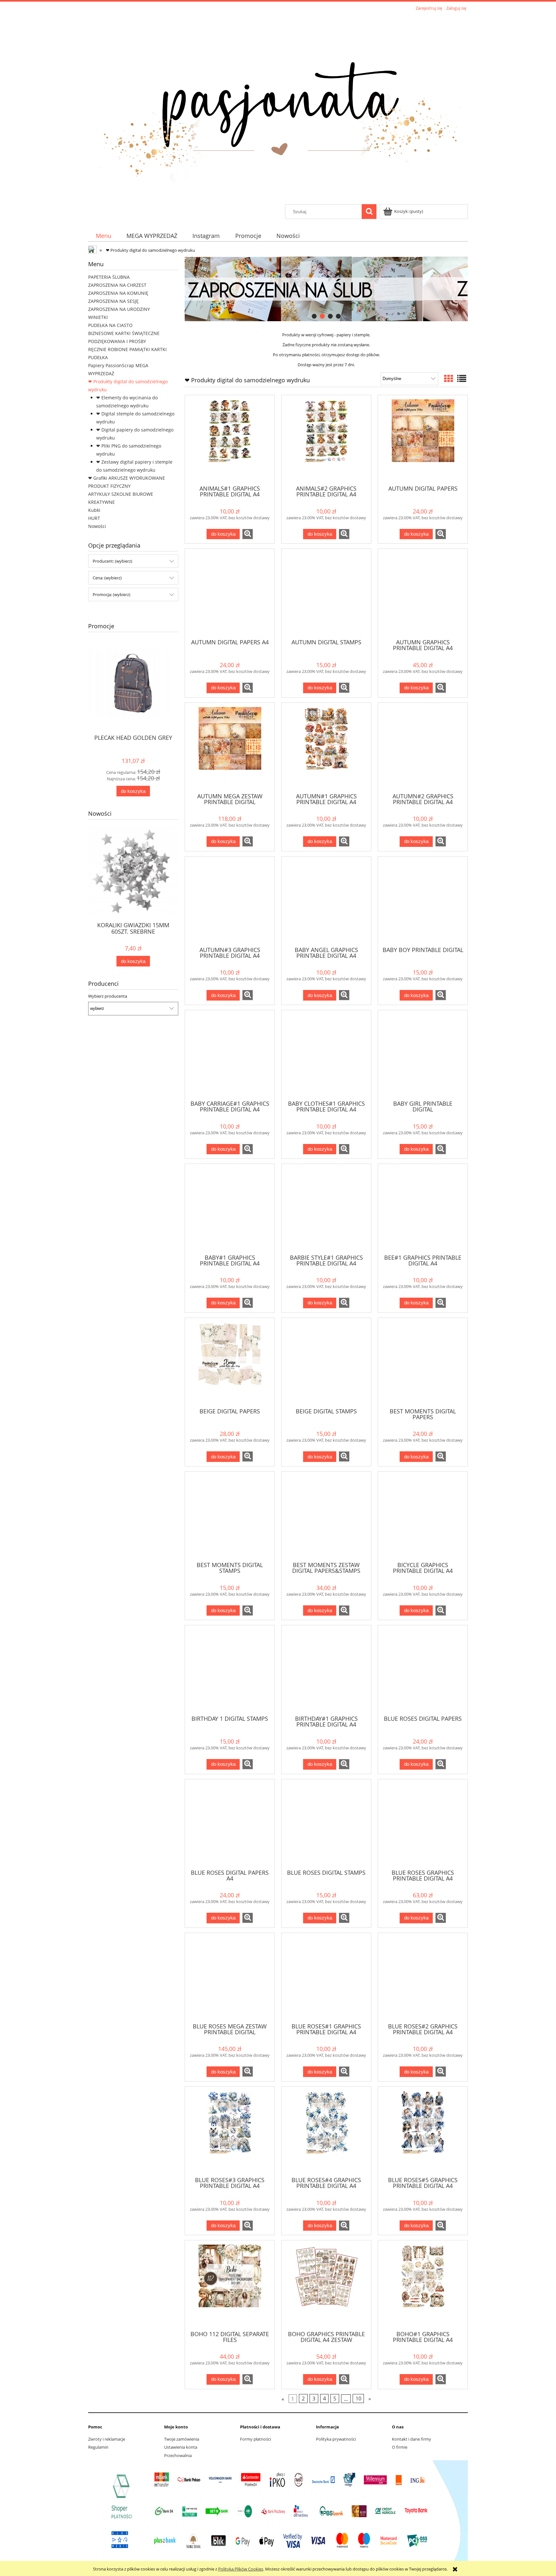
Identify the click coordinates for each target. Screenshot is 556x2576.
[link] (406, 289)
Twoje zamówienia (182, 2439)
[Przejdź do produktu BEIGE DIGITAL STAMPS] (326, 1362)
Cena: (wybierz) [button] (107, 578)
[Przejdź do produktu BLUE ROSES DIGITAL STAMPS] (326, 1824)
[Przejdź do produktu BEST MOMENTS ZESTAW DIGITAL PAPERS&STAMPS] (326, 1516)
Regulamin (98, 2447)
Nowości (97, 526)
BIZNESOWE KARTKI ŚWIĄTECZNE (124, 333)
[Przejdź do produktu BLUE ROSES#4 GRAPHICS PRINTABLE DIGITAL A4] (326, 2131)
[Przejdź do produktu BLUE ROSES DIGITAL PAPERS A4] (230, 1824)
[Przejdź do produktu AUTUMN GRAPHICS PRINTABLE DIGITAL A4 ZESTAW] (423, 593)
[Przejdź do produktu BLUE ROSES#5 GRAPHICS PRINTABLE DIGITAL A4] (423, 2131)
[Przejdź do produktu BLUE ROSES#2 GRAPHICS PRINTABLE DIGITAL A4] (423, 1977)
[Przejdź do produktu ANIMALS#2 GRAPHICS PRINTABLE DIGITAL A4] (326, 440)
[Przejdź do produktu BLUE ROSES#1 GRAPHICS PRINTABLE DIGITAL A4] (326, 1977)
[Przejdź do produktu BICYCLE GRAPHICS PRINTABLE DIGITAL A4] (423, 1516)
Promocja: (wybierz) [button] (111, 594)
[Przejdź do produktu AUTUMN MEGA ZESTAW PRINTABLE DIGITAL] (230, 747)
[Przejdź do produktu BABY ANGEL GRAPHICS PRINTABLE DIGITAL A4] (326, 901)
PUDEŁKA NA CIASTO (110, 325)
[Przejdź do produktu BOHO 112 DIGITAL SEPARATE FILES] (230, 2285)
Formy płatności (255, 2439)
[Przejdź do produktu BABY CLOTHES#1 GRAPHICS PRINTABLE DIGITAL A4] (326, 1055)
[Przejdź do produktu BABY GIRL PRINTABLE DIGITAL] (423, 1055)
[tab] (314, 316)
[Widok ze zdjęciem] (449, 378)
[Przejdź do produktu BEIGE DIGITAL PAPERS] (230, 1362)
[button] (248, 534)
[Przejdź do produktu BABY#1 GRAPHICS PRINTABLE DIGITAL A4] (230, 1208)
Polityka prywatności (336, 2439)
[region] (326, 289)
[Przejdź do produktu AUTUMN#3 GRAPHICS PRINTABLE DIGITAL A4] (230, 901)
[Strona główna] (278, 108)
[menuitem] (103, 236)
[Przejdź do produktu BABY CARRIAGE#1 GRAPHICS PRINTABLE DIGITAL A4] (230, 1055)
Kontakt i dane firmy (412, 2439)
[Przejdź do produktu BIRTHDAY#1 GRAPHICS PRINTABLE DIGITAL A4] (326, 1670)
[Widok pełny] (462, 378)
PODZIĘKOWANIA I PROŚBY (117, 341)
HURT (94, 518)
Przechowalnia (178, 2455)
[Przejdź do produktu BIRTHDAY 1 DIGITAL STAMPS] (230, 1670)
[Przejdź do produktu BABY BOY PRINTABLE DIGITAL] (423, 901)
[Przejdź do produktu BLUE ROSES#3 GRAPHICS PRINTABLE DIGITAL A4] (230, 2131)
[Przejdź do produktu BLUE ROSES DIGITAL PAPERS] (423, 1670)
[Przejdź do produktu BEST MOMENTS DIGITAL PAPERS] (423, 1362)
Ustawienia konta (181, 2447)
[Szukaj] (369, 212)
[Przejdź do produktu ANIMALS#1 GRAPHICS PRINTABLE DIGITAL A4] (230, 440)
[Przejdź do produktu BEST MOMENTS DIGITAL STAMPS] (230, 1516)
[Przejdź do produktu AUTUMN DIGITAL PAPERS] (423, 440)
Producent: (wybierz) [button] (112, 561)
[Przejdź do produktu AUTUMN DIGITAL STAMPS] (326, 593)
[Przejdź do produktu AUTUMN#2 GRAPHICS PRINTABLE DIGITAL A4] (423, 747)
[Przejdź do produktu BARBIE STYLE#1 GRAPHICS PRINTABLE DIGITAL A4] (326, 1208)
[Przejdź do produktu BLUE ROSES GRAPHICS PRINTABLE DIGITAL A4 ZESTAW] (423, 1824)
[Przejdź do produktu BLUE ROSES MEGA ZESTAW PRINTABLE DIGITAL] (230, 1977)
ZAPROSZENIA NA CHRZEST (117, 285)
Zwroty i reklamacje (107, 2439)
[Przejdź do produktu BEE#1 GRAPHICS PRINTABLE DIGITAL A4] (423, 1208)
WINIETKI (98, 317)
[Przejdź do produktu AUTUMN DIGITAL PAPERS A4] (230, 593)
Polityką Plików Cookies (241, 2569)
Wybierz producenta (108, 996)
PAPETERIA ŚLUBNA (109, 277)
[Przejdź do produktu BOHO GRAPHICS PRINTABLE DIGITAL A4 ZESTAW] (326, 2285)
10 (358, 2399)
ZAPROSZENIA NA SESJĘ (113, 301)
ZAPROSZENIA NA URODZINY (119, 309)
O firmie (400, 2447)
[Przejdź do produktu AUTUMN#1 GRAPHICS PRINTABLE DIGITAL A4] (326, 747)
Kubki (94, 510)
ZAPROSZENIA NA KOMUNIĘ (118, 293)
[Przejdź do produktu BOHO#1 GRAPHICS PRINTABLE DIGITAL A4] (423, 2285)
